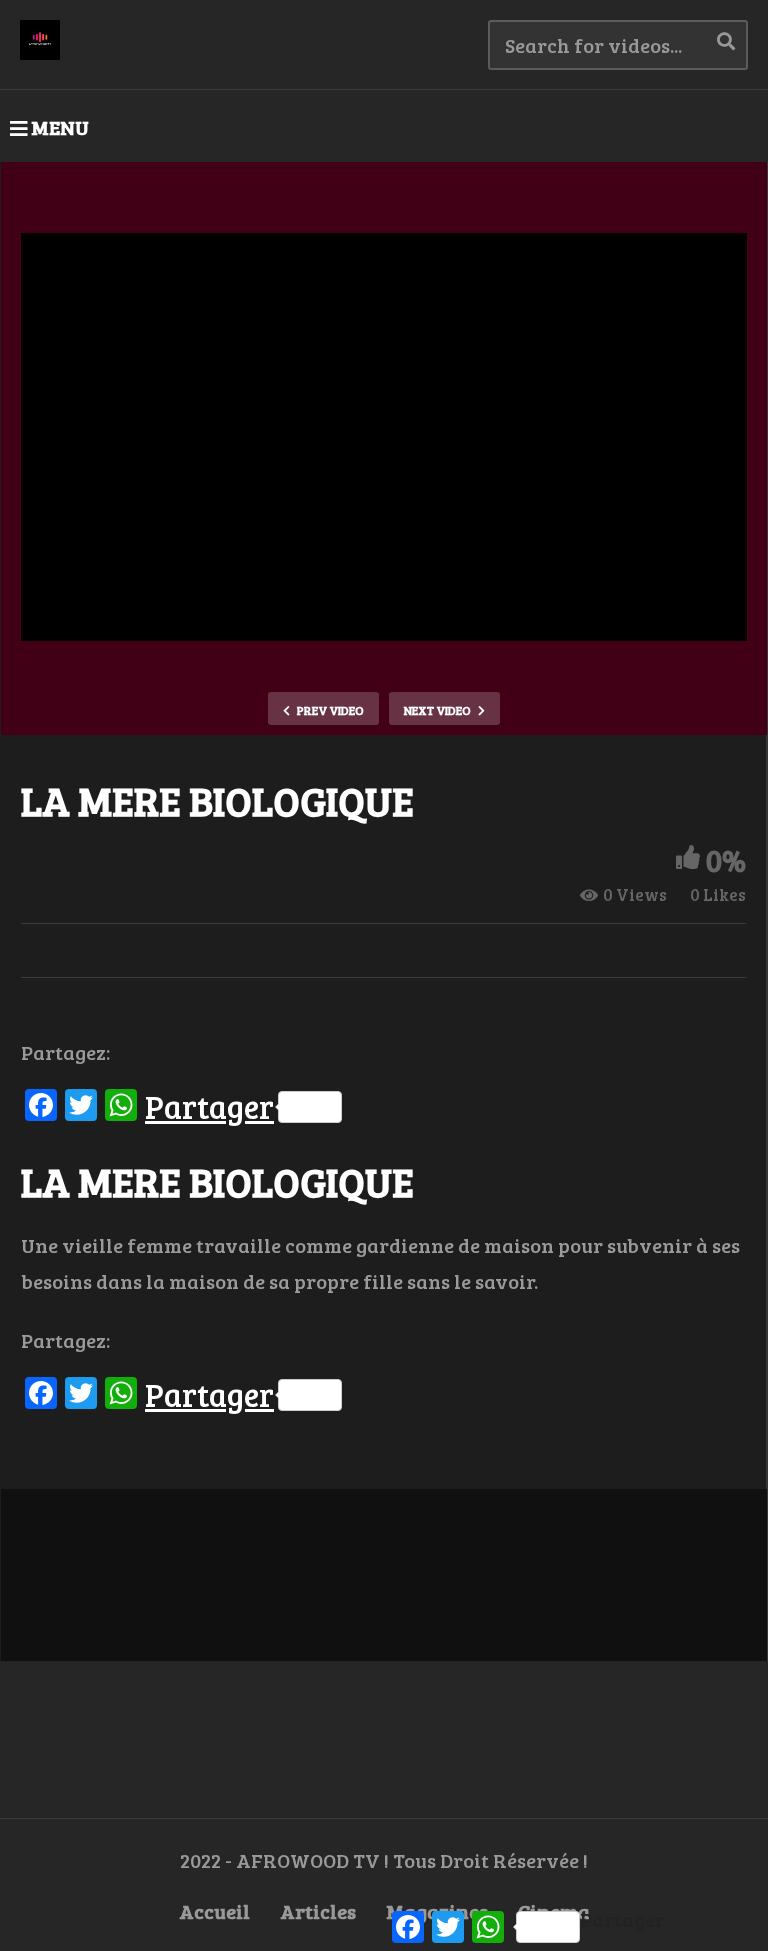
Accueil (214, 1911)
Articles (318, 1911)
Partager (209, 1107)
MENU (60, 127)
